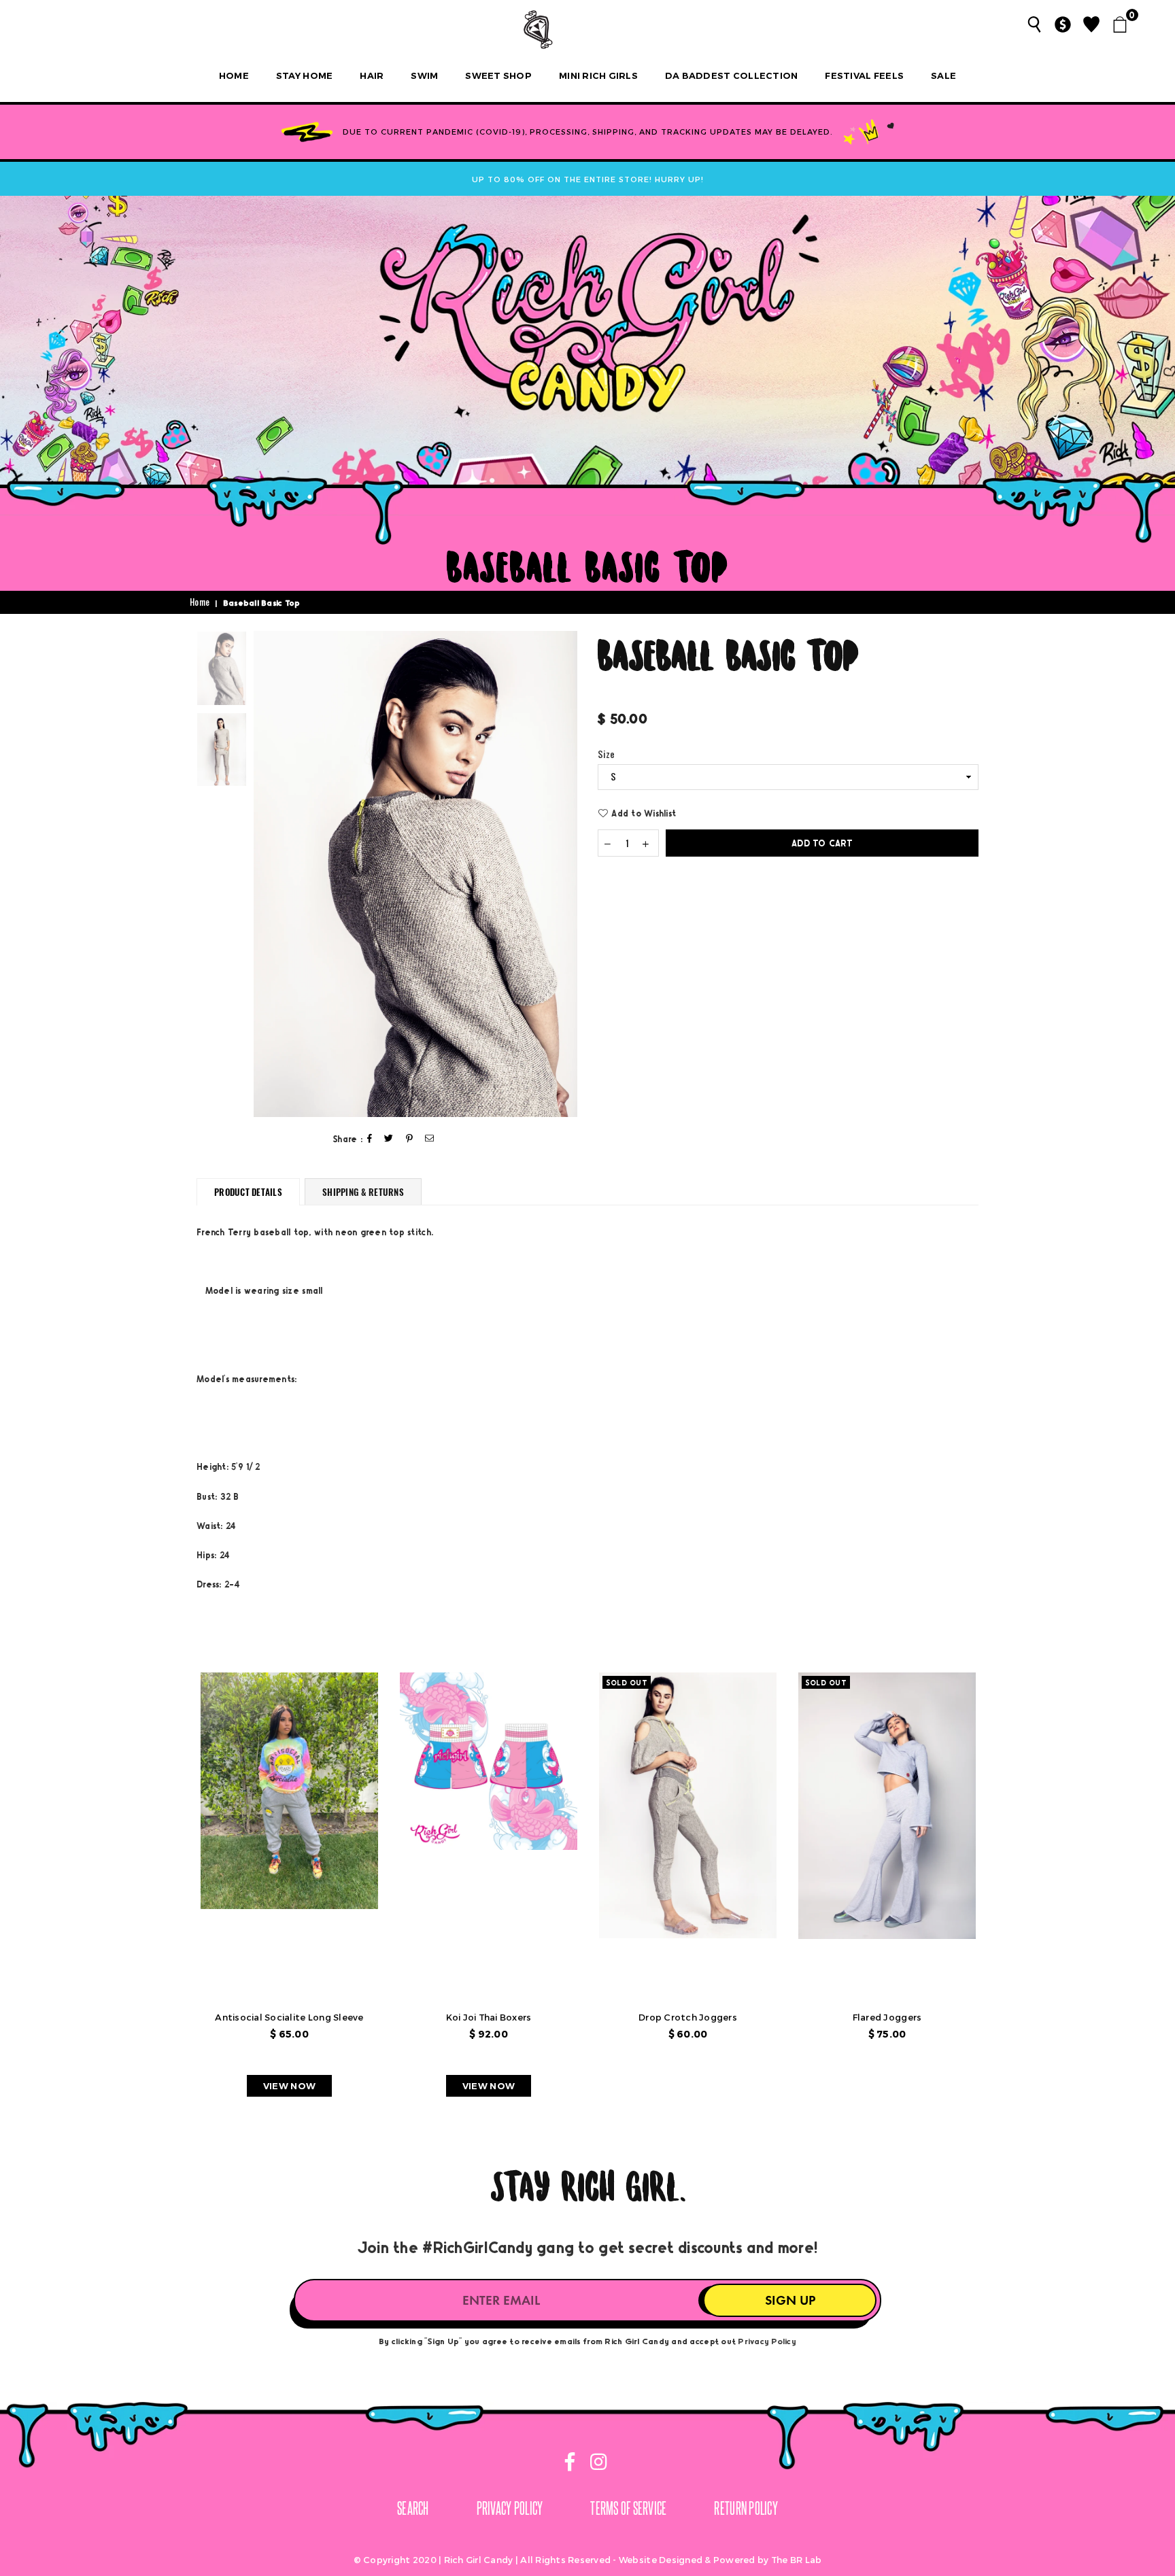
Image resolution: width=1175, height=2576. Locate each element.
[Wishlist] (1091, 24)
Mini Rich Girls (598, 75)
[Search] (1034, 24)
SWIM (424, 75)
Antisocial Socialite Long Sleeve (289, 2017)
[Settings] (1063, 24)
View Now (289, 2086)
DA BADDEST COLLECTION (731, 75)
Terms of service (628, 2508)
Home (234, 75)
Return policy (746, 2508)
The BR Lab (797, 2560)
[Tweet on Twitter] (389, 1139)
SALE (943, 75)
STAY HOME (304, 75)
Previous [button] (266, 874)
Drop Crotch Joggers (688, 2017)
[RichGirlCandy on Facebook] (571, 2464)
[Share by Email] (430, 1139)
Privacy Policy (767, 2341)
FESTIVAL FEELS (864, 75)
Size (606, 755)
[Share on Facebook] (370, 1139)
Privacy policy (510, 2508)
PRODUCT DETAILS (248, 1192)
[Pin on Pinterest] (410, 1139)
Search (413, 2508)
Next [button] (565, 874)
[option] (415, 874)
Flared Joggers (887, 2017)
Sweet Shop (498, 75)
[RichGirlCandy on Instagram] (596, 2464)
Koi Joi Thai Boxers (489, 2017)
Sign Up (790, 2300)
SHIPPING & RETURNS (363, 1192)
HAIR (372, 75)
